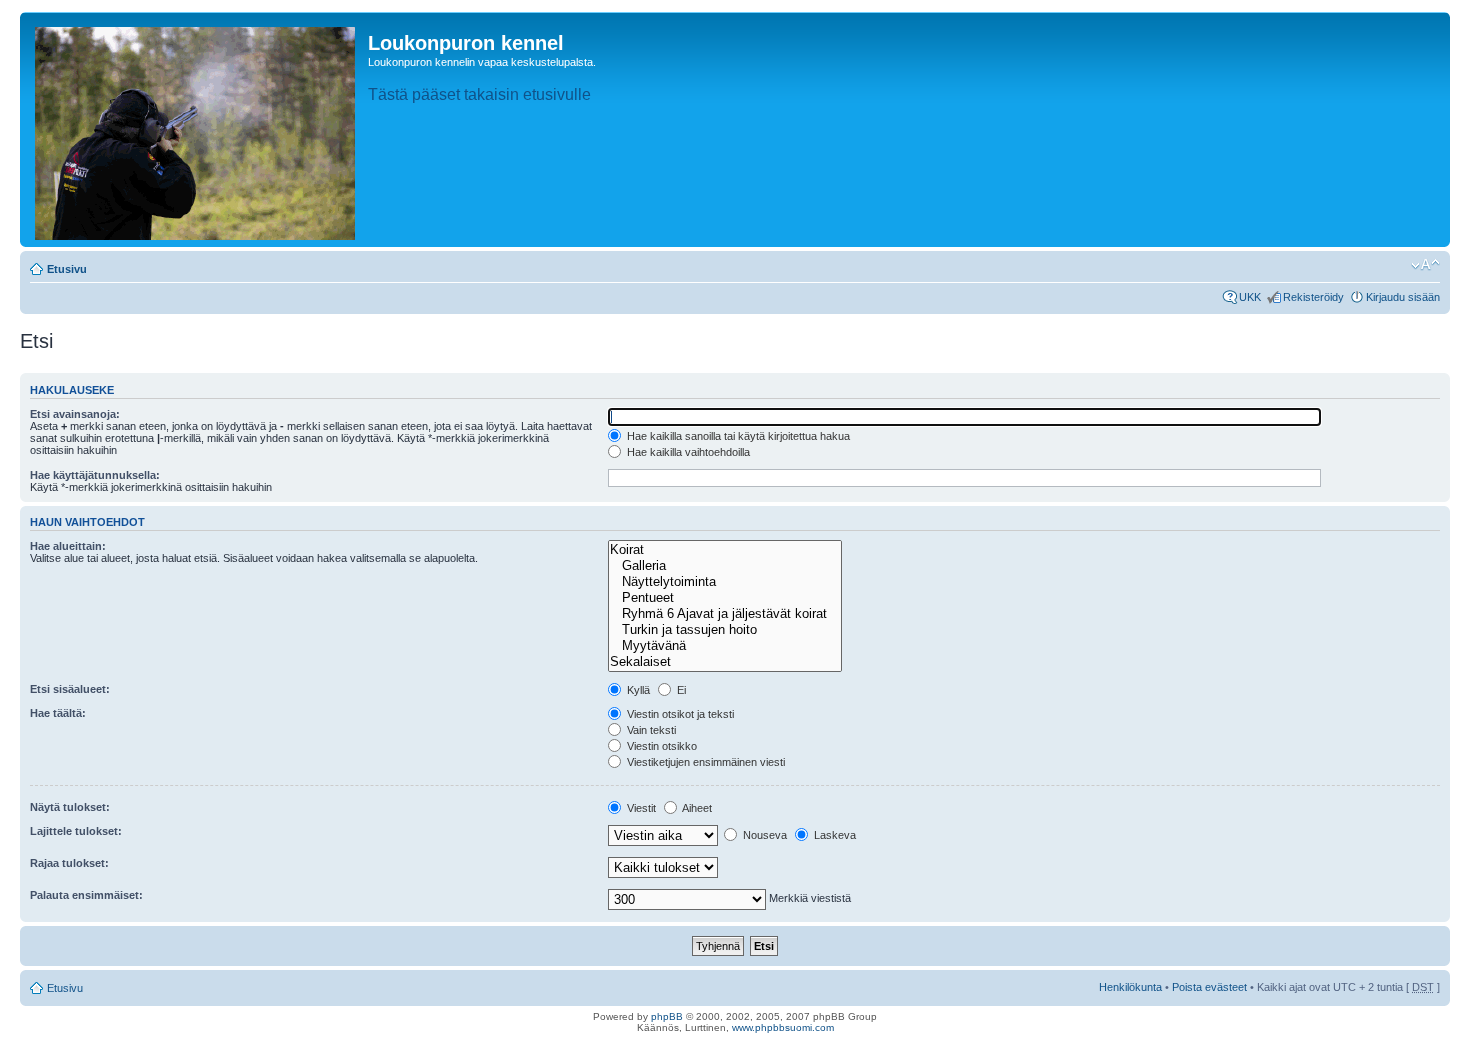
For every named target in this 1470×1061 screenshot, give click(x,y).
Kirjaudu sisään (1403, 297)
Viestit (640, 808)
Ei (680, 690)
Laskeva (833, 835)
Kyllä (637, 690)
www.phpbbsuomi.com (783, 1027)
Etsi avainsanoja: (75, 414)
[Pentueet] (725, 598)
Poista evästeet (1209, 987)
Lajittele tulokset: (76, 831)
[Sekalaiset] (725, 662)
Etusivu (67, 269)
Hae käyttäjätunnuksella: (95, 475)
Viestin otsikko (660, 746)
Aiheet (696, 808)
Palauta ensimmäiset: (86, 895)
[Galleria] (725, 566)
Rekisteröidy (1313, 297)
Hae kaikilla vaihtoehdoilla (687, 452)
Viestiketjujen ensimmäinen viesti (704, 762)
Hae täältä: (58, 713)
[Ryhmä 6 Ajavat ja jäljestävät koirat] (725, 614)
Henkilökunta (1130, 987)
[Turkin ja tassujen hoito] (725, 630)
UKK (1250, 297)
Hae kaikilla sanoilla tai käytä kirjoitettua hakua (737, 436)
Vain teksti (650, 730)
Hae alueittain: (68, 546)
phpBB (667, 1016)
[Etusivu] (196, 129)
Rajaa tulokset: (69, 863)
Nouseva (763, 835)
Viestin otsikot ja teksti (679, 714)
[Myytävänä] (725, 646)
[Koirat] (725, 550)
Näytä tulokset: (70, 807)
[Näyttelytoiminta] (725, 582)
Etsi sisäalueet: (70, 689)
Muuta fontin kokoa (1425, 265)
